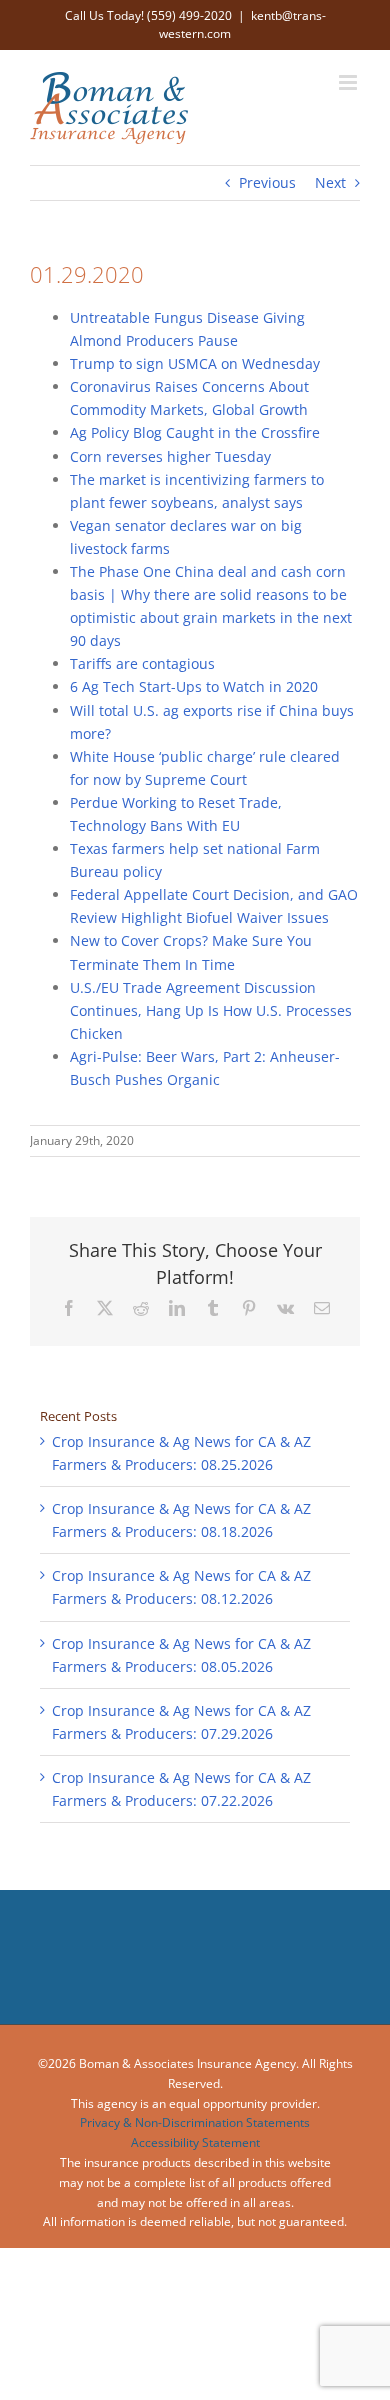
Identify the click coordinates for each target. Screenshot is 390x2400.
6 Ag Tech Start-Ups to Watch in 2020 (194, 686)
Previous (267, 182)
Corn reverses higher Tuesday (170, 456)
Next (330, 182)
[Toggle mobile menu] (349, 82)
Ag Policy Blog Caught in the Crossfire (195, 432)
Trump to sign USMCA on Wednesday (195, 363)
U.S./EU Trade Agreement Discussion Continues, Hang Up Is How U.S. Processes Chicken (211, 1010)
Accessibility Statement (195, 2142)
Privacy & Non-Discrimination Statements (195, 2122)
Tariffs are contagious (142, 663)
